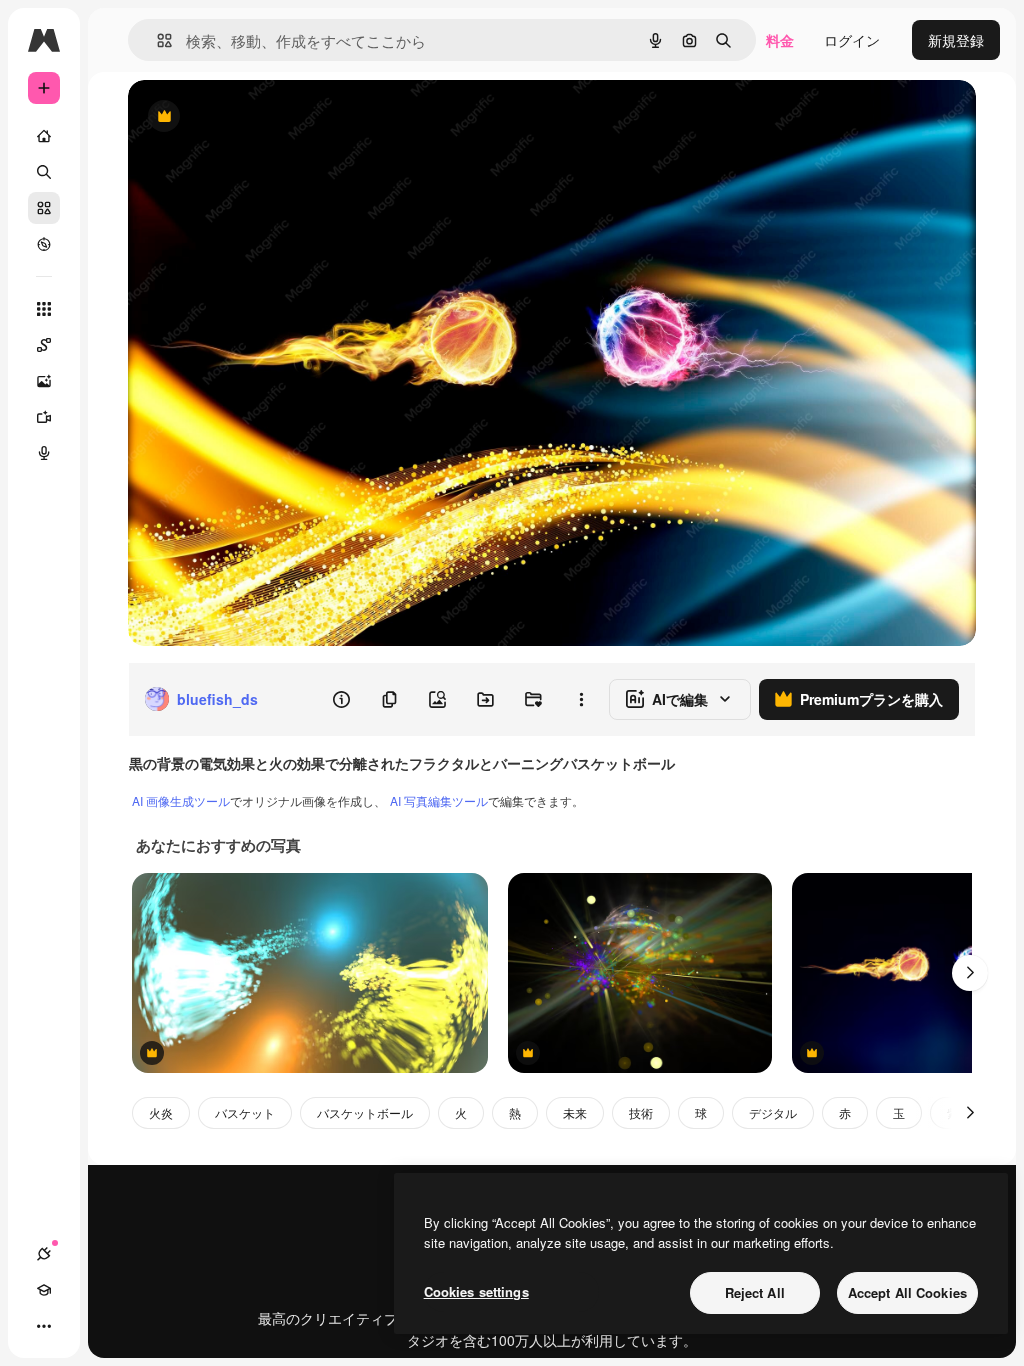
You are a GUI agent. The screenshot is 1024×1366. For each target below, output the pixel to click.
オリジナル (265, 117)
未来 (575, 1112)
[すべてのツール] (44, 309)
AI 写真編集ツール (439, 800)
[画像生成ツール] (44, 381)
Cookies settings (476, 1291)
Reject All (755, 1292)
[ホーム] (44, 136)
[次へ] (970, 973)
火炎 (161, 1112)
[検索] (44, 172)
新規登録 (956, 40)
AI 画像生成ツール (181, 800)
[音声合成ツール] (44, 453)
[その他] (44, 1326)
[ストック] (44, 208)
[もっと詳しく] (44, 244)
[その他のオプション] (581, 699)
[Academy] (44, 1290)
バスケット (245, 1112)
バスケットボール (365, 1112)
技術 (641, 1112)
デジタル (773, 1112)
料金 (780, 40)
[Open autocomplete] (156, 40)
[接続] (44, 1254)
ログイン (852, 40)
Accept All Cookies (907, 1292)
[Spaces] (44, 345)
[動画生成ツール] (44, 417)
